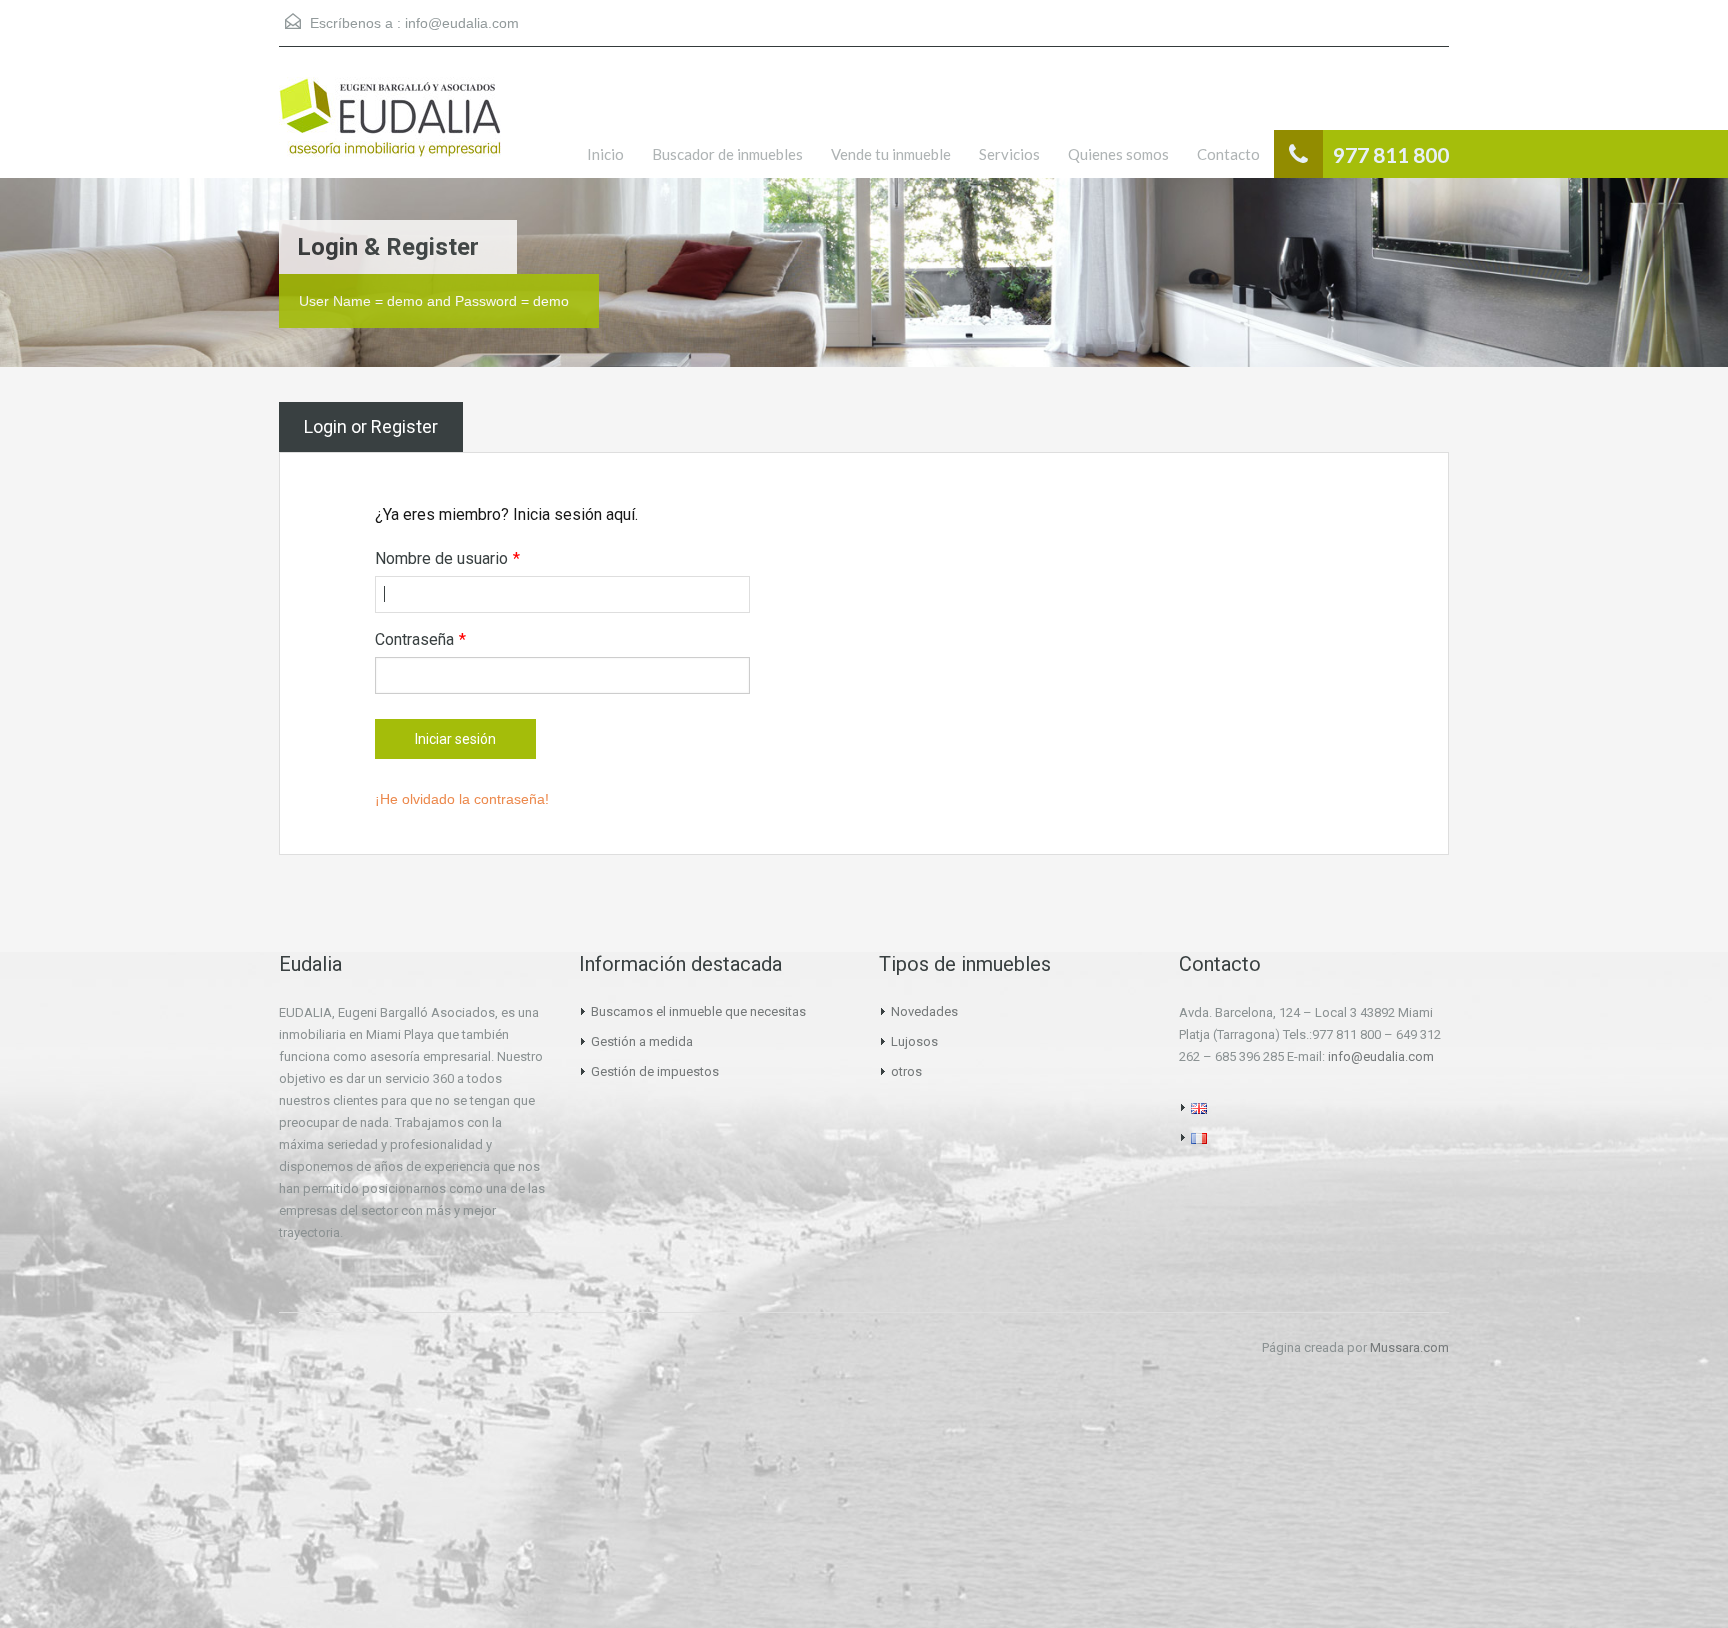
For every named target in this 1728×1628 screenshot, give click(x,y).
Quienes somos (1118, 154)
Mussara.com (1409, 1347)
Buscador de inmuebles (727, 154)
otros (906, 1071)
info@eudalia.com (462, 23)
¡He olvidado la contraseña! (462, 799)
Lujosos (914, 1041)
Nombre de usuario (447, 558)
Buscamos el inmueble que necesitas (698, 1011)
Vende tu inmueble (891, 154)
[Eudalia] (390, 127)
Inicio (605, 154)
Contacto (1228, 154)
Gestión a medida (642, 1041)
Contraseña (420, 639)
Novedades (924, 1011)
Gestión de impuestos (655, 1071)
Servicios (1009, 154)
